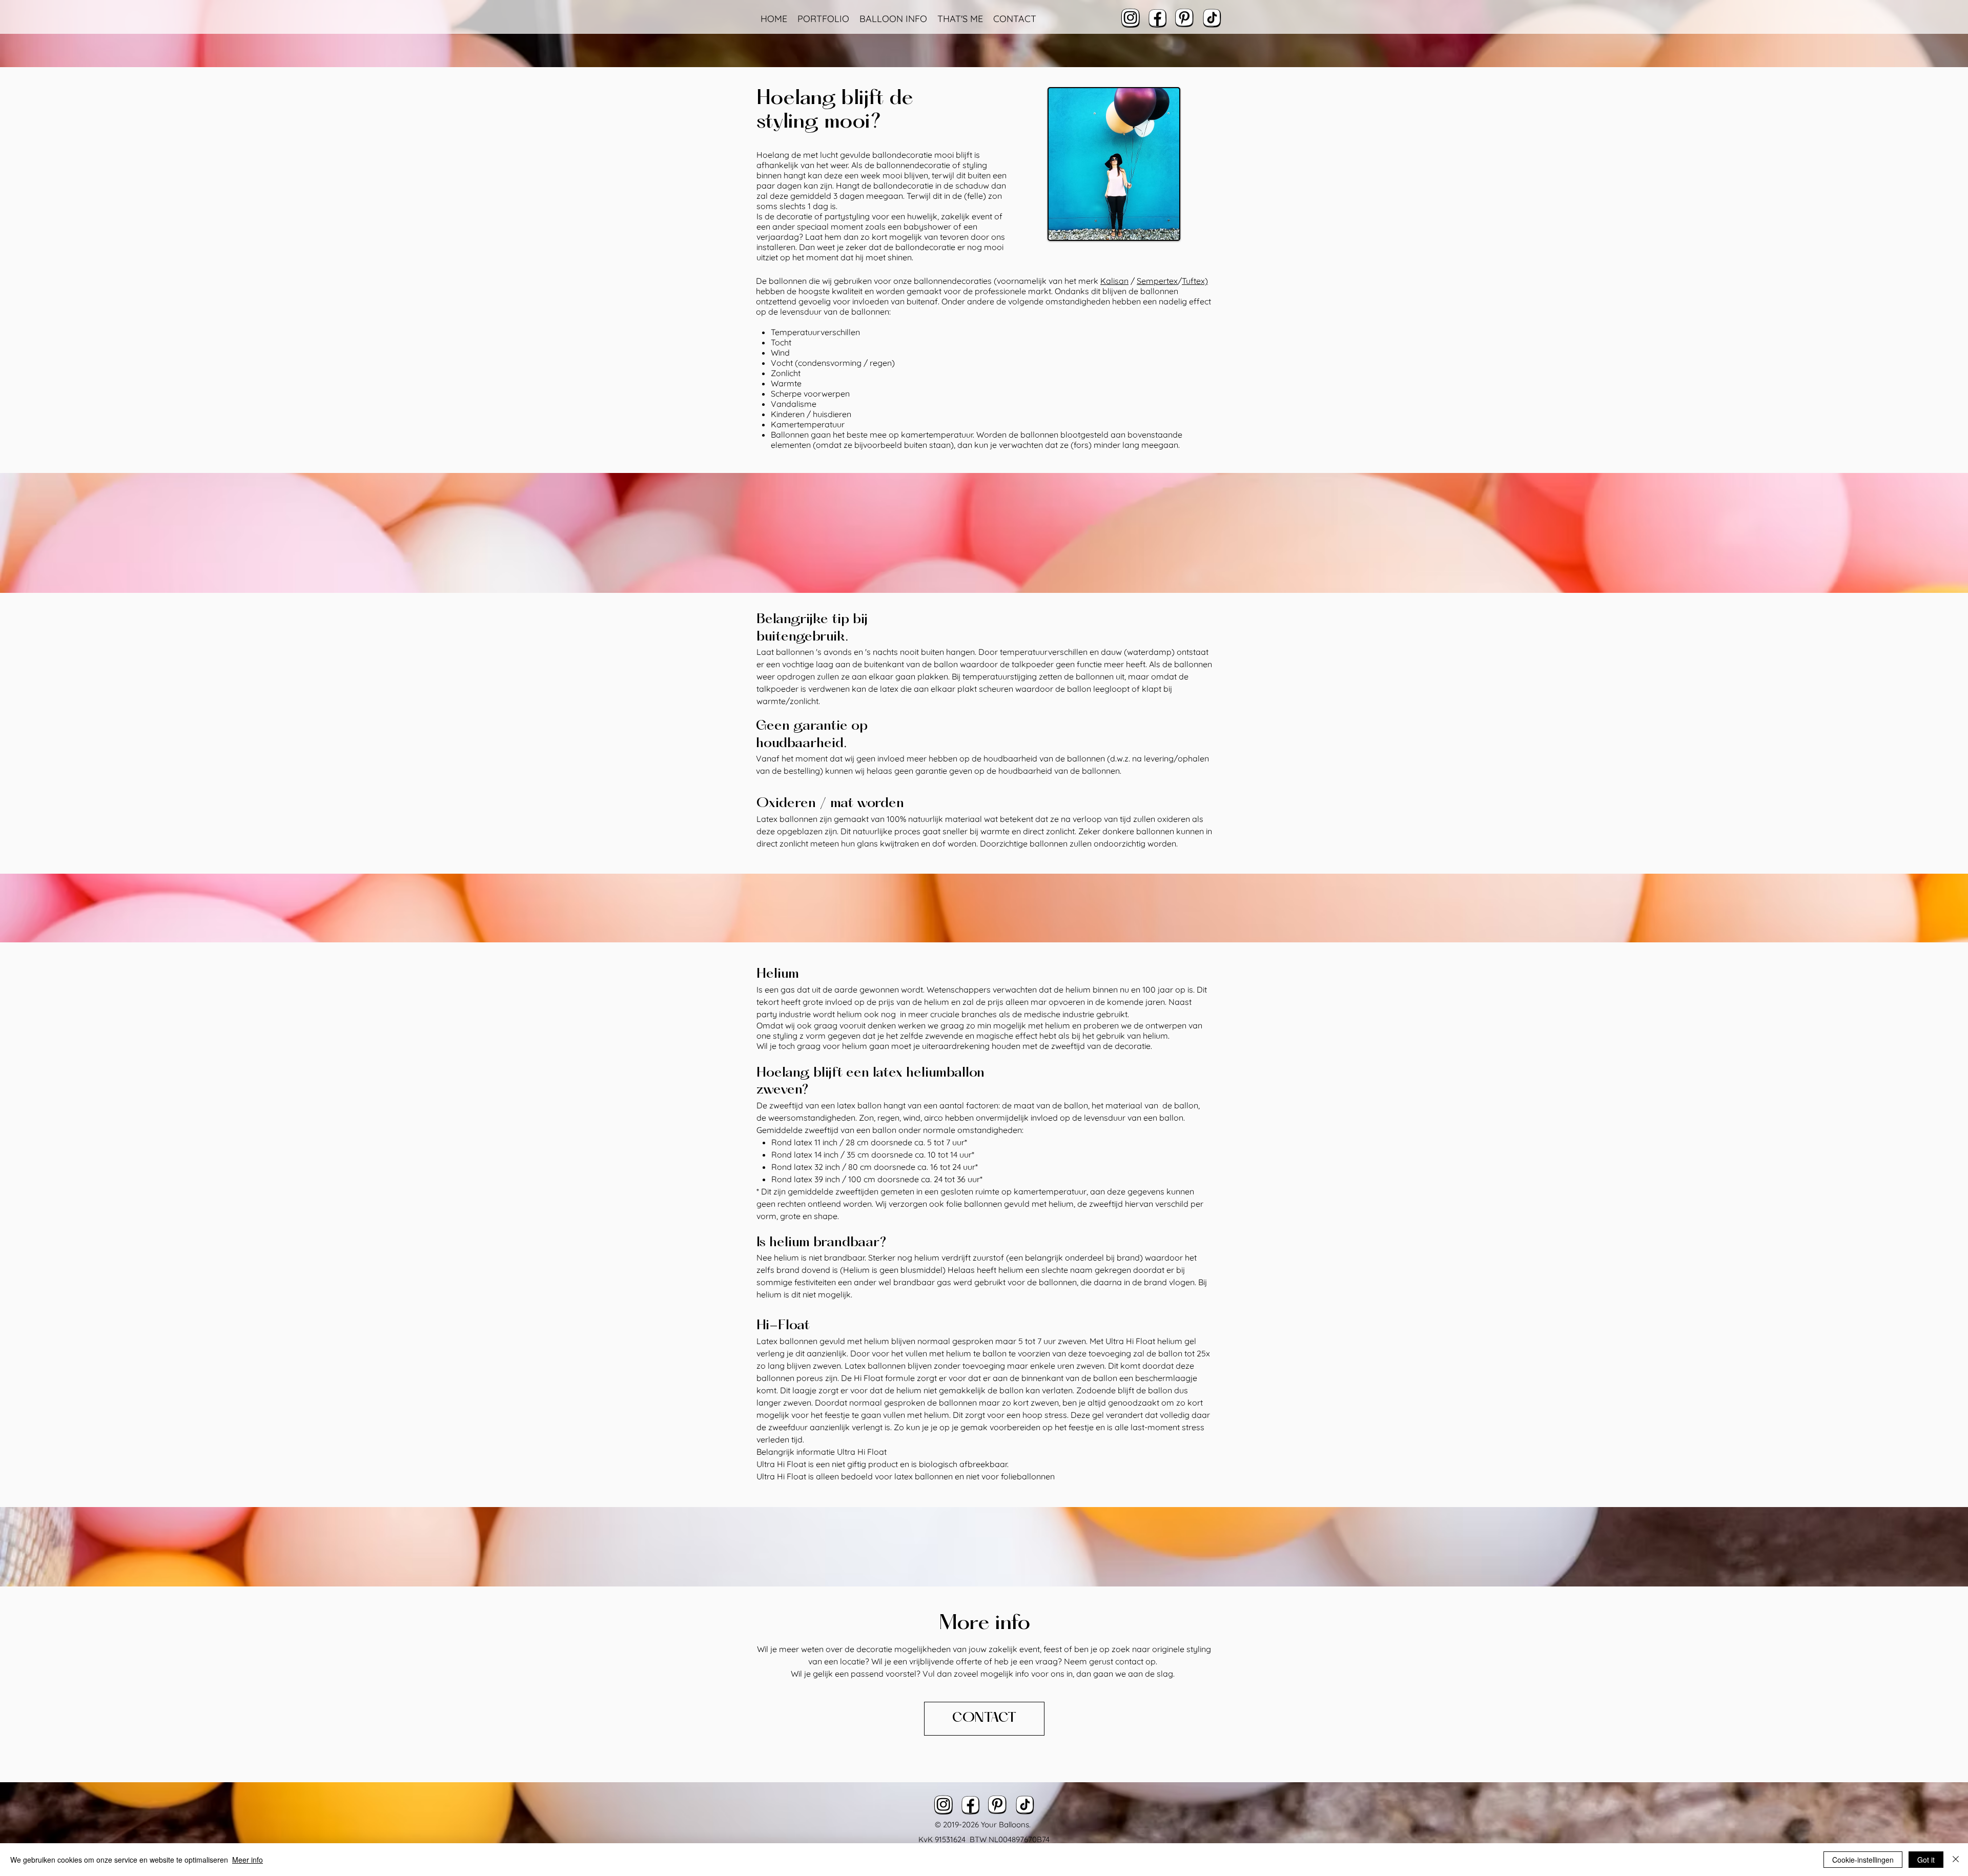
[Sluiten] (1956, 1860)
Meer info (248, 1860)
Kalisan (1114, 281)
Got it (1926, 1860)
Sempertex (1157, 281)
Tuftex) (1195, 281)
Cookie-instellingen (1863, 1860)
